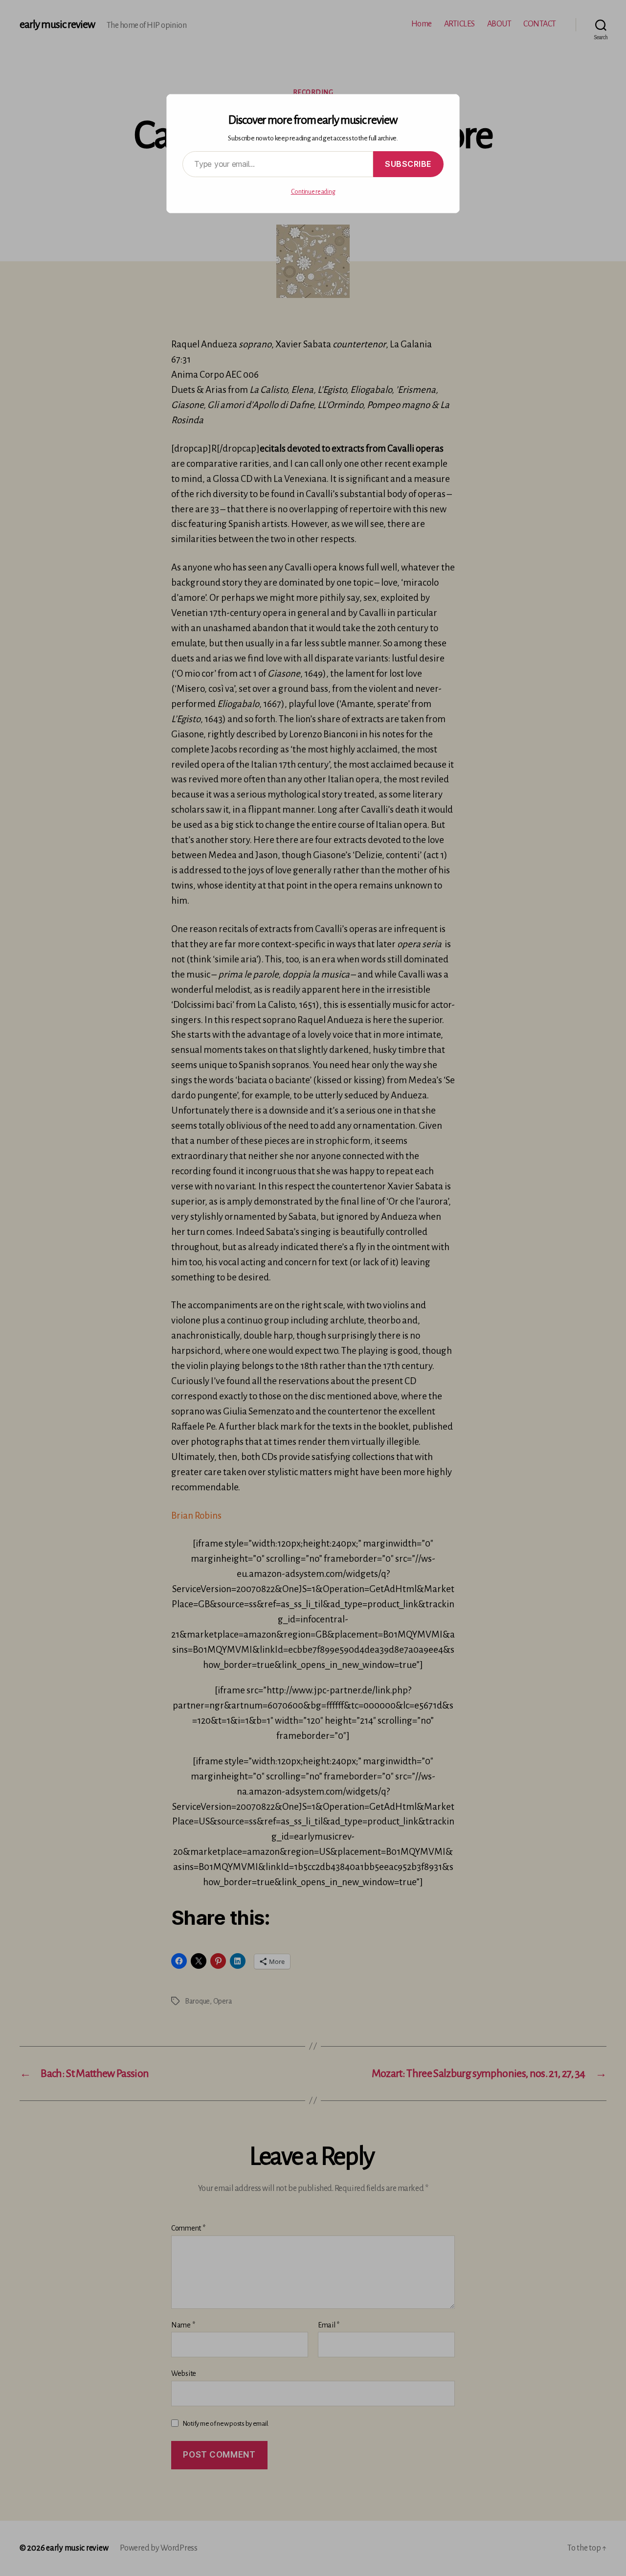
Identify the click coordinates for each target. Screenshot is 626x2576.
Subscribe (408, 164)
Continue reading (313, 192)
